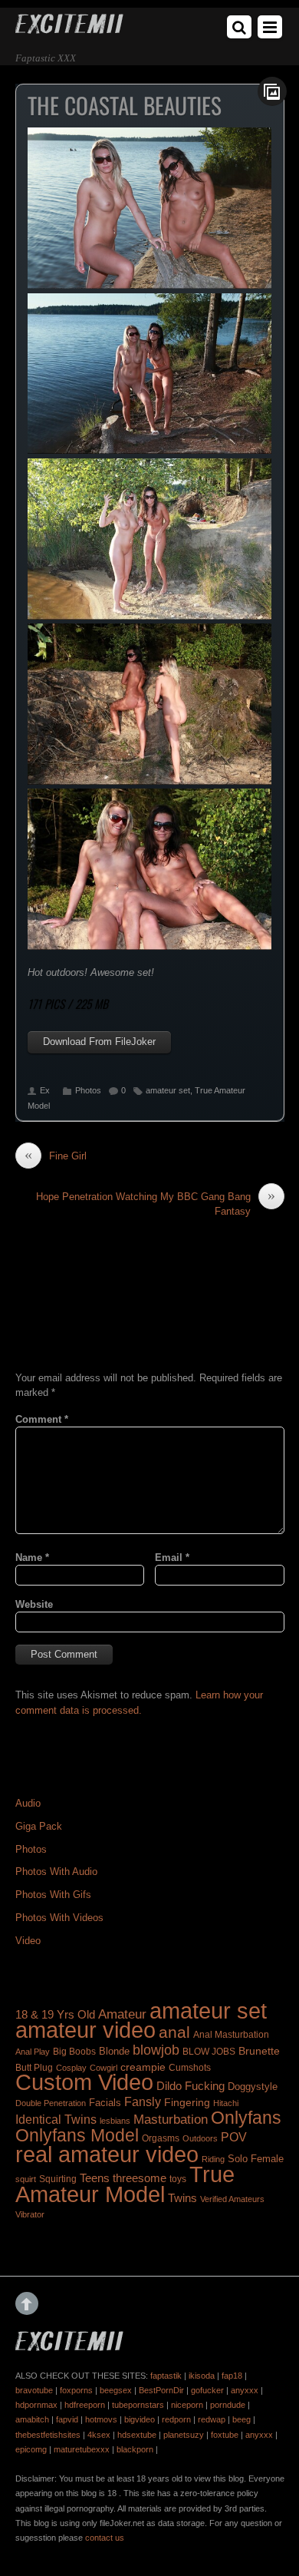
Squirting (58, 2179)
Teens (95, 2178)
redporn (176, 2419)
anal (174, 2032)
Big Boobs (74, 2052)
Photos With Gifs (53, 1895)
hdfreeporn (85, 2405)
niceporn (187, 2405)
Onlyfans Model (77, 2135)
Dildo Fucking (191, 2086)
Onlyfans (246, 2118)
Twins (182, 2198)
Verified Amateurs (232, 2199)
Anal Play (33, 2052)
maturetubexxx (82, 2449)
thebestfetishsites (48, 2435)
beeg (242, 2419)
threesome (140, 2178)
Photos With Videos (59, 1918)
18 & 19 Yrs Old (55, 2015)
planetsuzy (184, 2435)
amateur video (85, 2030)
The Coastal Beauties (125, 105)
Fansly (143, 2101)
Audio (28, 1803)
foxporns (76, 2390)
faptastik (166, 2376)
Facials (105, 2103)
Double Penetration (51, 2103)
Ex (45, 1090)
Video (28, 1941)
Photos (88, 1090)
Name (32, 1558)
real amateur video (107, 2154)
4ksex (99, 2435)
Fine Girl (56, 1156)
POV (234, 2137)
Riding (213, 2159)
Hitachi (226, 2103)
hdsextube (137, 2435)
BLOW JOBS (209, 2052)
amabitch (32, 2419)
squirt (26, 2179)
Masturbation (171, 2119)
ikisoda (202, 2376)
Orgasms (161, 2138)
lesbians (115, 2121)
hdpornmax (36, 2405)
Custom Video (84, 2082)
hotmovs (101, 2419)
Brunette (259, 2051)
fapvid (67, 2419)
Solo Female (256, 2159)
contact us (105, 2538)
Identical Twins (56, 2119)
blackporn (135, 2449)
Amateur (122, 2014)
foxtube (225, 2435)
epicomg (31, 2449)
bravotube (34, 2390)
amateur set (168, 1090)
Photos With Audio (56, 1872)
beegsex (116, 2390)
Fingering (187, 2102)
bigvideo (140, 2419)
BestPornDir (161, 2390)
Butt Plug (34, 2067)
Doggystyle (253, 2087)
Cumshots (190, 2068)
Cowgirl (103, 2068)
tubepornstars (138, 2405)
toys (178, 2179)
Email (172, 1558)
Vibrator (30, 2214)
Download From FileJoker (99, 1042)
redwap (212, 2419)
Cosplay (71, 2068)
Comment (42, 1419)
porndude (228, 2405)
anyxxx (245, 2390)
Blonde (114, 2051)
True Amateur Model (125, 2184)
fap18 (232, 2376)
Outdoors (200, 2138)
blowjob (156, 2050)
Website (34, 1604)
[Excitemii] (69, 28)
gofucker (207, 2390)
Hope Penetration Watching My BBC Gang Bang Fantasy (156, 1203)
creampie (143, 2067)
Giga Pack (39, 1826)
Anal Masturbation (231, 2035)
